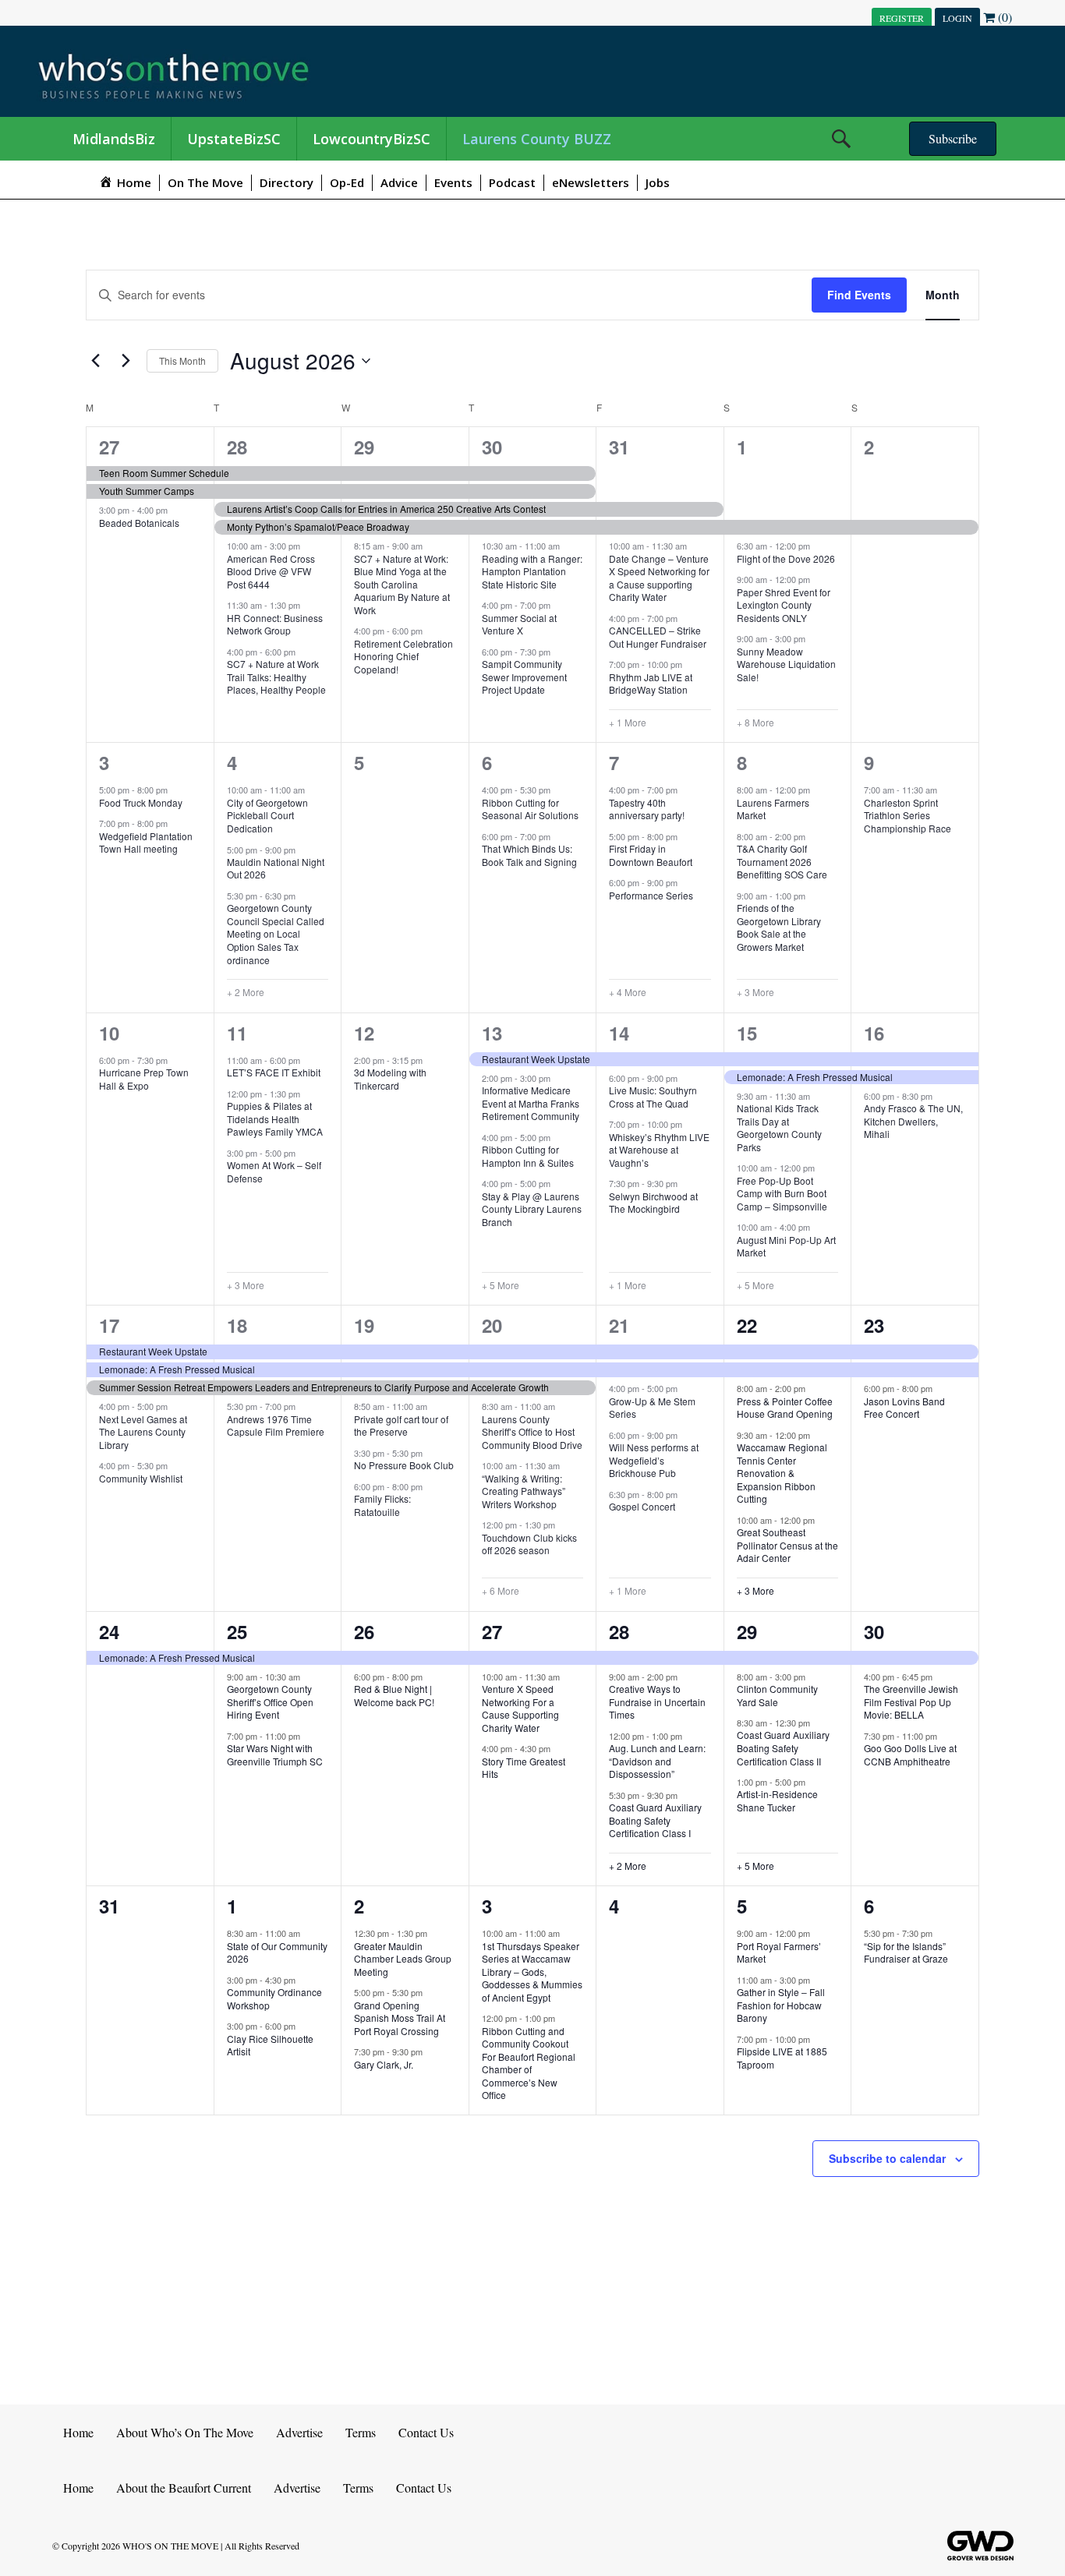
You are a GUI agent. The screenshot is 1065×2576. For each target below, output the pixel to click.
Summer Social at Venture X (519, 624)
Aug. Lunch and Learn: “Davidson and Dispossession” (657, 1761)
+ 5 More (501, 1285)
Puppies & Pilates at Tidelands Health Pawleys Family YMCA (275, 1118)
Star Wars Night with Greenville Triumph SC (275, 1754)
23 (874, 1325)
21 (619, 1325)
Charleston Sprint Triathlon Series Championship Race (908, 815)
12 (364, 1033)
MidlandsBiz (114, 139)
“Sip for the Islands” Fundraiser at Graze (906, 1952)
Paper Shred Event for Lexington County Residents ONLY (784, 605)
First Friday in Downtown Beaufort (651, 855)
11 (237, 1033)
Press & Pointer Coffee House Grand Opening (785, 1408)
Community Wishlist (141, 1478)
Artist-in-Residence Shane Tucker (777, 1800)
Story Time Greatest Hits (524, 1768)
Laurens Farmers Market (773, 809)
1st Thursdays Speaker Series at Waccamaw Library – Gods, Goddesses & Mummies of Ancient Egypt (532, 1972)
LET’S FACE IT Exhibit (274, 1072)
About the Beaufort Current (184, 2488)
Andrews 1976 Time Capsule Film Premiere (276, 1426)
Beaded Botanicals (139, 523)
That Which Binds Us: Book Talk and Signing (529, 855)
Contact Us (426, 2432)
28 (237, 447)
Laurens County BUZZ (537, 139)
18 (237, 1325)
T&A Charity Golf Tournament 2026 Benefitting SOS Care (782, 861)
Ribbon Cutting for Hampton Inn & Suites (528, 1156)
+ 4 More (628, 992)
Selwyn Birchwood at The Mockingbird (653, 1203)
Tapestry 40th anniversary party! (647, 809)
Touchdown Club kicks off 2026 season (529, 1544)
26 (364, 1631)
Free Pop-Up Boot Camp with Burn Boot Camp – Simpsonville (782, 1193)
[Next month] (126, 361)
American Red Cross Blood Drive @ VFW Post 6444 (271, 571)
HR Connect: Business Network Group (275, 624)
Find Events (859, 295)
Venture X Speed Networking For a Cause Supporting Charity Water (520, 1708)
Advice (399, 182)
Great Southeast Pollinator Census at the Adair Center (787, 1545)
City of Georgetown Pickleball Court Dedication (267, 815)
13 (492, 1033)
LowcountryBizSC (372, 139)
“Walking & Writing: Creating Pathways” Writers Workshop (524, 1491)
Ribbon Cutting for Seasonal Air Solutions (530, 809)
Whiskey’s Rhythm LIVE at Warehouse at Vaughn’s (659, 1150)
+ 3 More (755, 992)
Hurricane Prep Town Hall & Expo (144, 1079)
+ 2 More (246, 992)
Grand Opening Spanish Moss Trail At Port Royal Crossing (400, 2018)
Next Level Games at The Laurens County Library (143, 1432)
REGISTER (902, 18)
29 (364, 447)
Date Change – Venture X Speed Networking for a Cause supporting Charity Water (659, 578)
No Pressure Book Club (404, 1465)
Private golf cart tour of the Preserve (401, 1426)
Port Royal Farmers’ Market (779, 1952)
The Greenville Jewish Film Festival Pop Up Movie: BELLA (911, 1701)
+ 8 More (755, 723)
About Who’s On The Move (185, 2432)
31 (619, 447)
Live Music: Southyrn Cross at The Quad (653, 1097)
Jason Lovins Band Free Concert (904, 1408)
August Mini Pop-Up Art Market (786, 1246)
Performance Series (651, 895)
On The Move (205, 182)
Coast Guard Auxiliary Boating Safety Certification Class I (655, 1820)
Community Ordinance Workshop (274, 1998)
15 (747, 1033)
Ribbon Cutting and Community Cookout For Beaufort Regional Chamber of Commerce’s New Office (529, 2063)
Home (78, 2432)
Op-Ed (347, 182)
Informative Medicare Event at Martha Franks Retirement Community (531, 1103)
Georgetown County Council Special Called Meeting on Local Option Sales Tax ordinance (276, 933)
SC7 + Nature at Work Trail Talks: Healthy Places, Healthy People (276, 677)
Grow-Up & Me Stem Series (652, 1408)
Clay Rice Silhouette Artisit (270, 2045)
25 (237, 1631)
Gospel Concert (642, 1506)
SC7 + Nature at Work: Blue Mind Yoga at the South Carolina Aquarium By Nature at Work (402, 584)
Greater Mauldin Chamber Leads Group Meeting (403, 1959)
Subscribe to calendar (887, 2158)
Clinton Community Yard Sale (777, 1695)
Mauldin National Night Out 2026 (276, 868)
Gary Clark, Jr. (384, 2064)
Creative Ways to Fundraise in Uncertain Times (657, 1701)
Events (453, 182)
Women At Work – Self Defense (274, 1171)
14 (619, 1033)
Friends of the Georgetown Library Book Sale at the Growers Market (779, 927)
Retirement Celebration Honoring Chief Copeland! (403, 656)
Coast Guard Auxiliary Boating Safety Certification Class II (783, 1747)
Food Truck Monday (141, 802)
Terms (361, 2432)
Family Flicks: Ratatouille (382, 1505)
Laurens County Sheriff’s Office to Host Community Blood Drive (532, 1432)
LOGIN (957, 18)
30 (492, 447)
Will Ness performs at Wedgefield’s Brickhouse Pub (654, 1460)
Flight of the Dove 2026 (786, 558)
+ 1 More (628, 723)
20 (492, 1325)
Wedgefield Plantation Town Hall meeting (146, 843)
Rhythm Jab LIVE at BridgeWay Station (651, 684)
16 (874, 1033)
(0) (1003, 17)
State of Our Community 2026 (277, 1952)
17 (109, 1325)
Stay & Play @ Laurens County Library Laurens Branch (532, 1209)
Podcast (512, 182)
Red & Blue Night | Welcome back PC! (394, 1695)
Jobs (658, 182)
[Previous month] (95, 361)
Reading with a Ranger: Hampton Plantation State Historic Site (532, 571)
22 (747, 1325)
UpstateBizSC (234, 139)
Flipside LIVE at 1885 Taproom (782, 2058)
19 (364, 1325)
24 (109, 1631)
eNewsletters (591, 182)
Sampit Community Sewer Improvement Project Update (524, 677)
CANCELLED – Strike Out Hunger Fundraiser (658, 637)
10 (109, 1033)
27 (109, 447)
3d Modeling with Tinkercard (390, 1079)
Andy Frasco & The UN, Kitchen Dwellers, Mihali (913, 1121)
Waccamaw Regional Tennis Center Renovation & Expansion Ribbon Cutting (782, 1473)
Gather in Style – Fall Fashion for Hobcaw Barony (781, 2005)
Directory (287, 182)
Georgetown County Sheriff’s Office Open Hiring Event (270, 1701)
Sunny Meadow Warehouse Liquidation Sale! (786, 664)
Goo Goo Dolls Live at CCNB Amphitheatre (910, 1754)
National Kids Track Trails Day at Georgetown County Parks (779, 1127)
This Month (182, 360)
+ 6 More (501, 1591)
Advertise (299, 2432)
